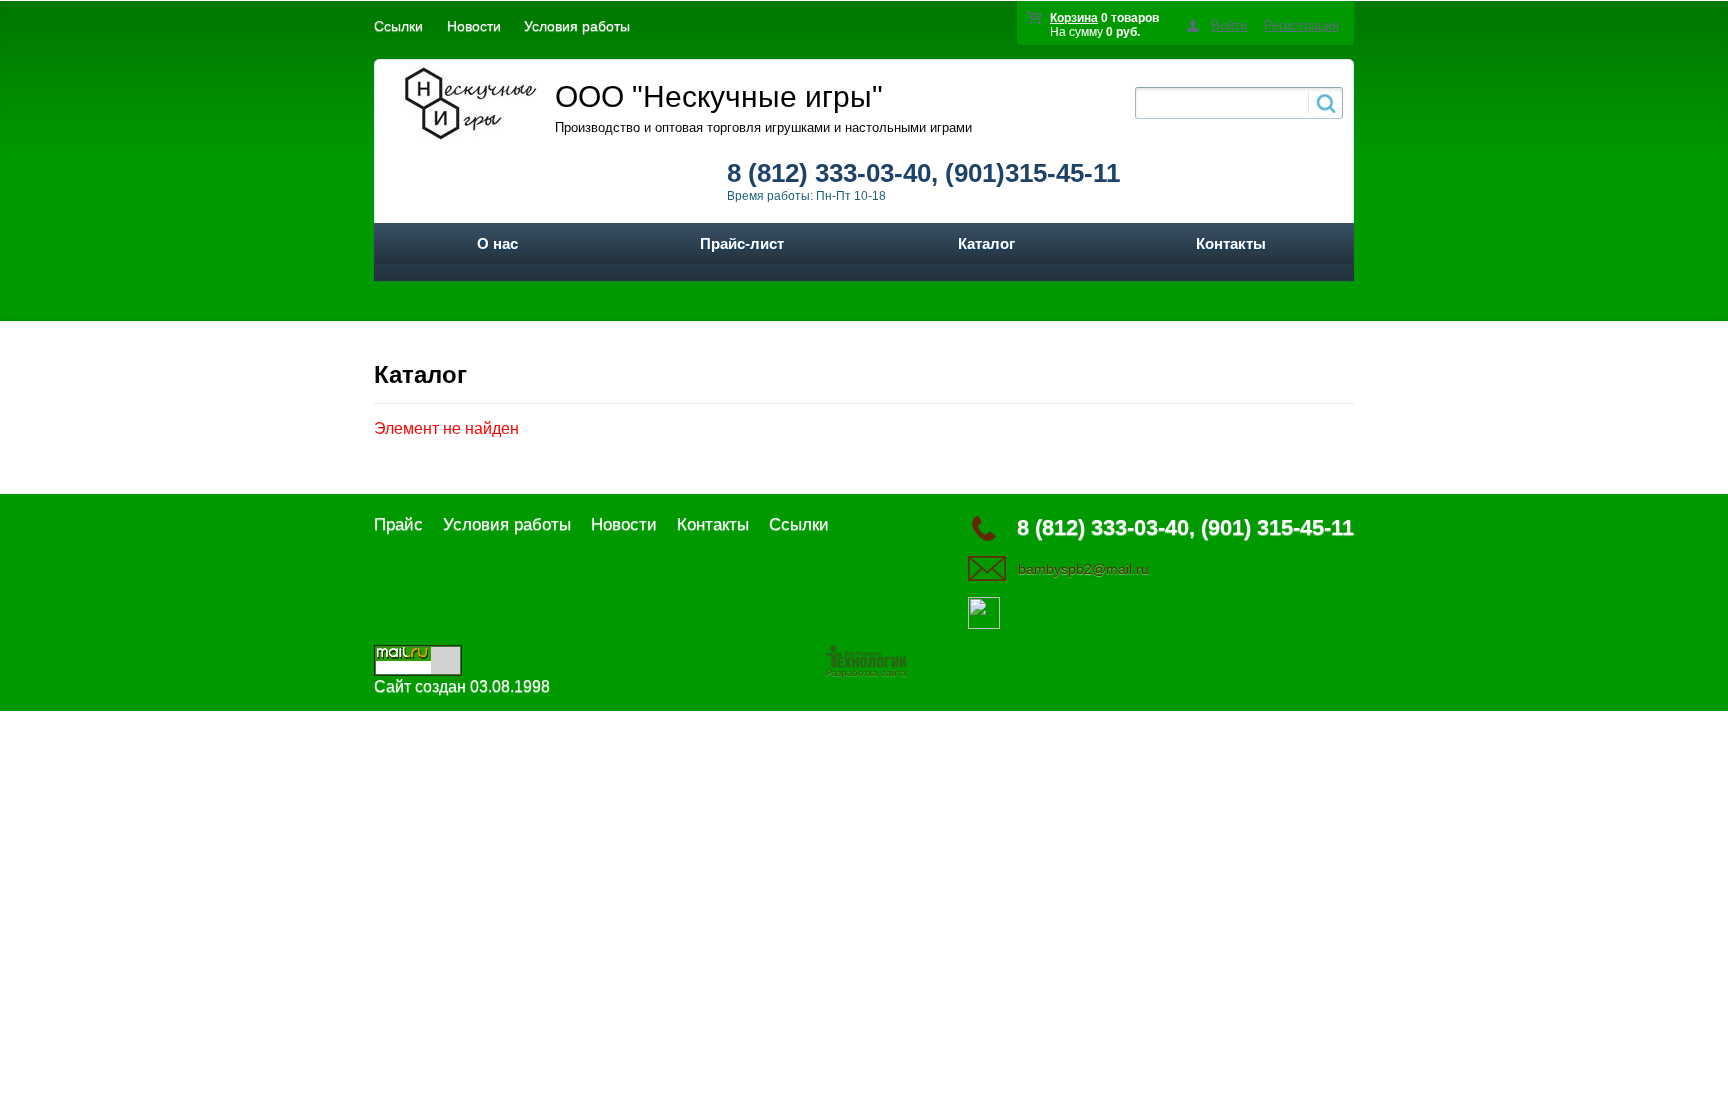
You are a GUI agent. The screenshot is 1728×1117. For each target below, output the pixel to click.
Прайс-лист (742, 243)
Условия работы (577, 26)
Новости (474, 26)
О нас (497, 243)
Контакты (1231, 243)
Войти (1229, 25)
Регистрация (1301, 25)
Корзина (1074, 18)
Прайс (398, 524)
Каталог (986, 243)
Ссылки (398, 26)
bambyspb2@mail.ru (1083, 569)
